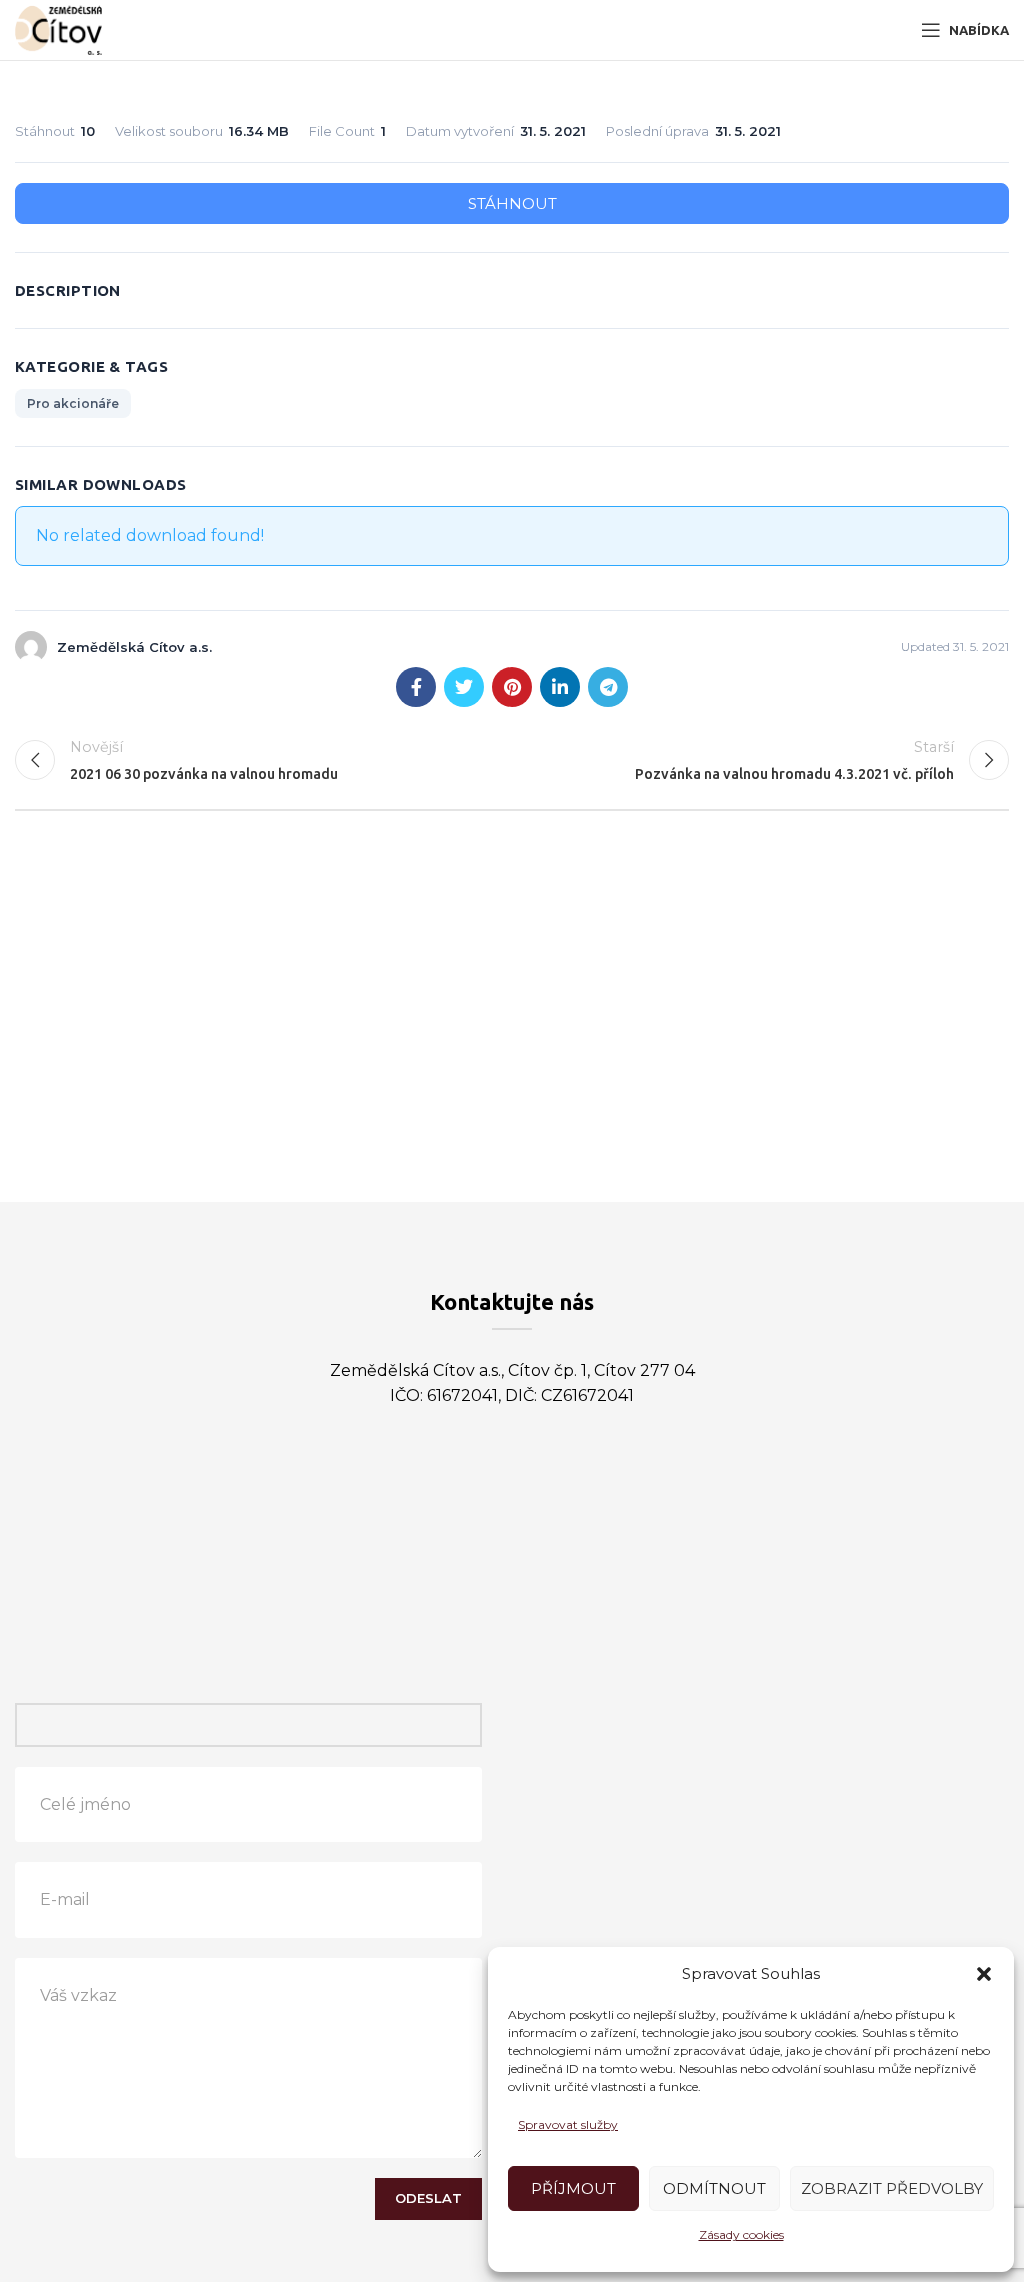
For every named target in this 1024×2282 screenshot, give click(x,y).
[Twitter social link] (464, 687)
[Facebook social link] (416, 687)
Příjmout (573, 2188)
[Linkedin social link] (560, 687)
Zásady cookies (741, 2234)
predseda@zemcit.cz (570, 1502)
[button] (984, 1974)
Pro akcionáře (73, 403)
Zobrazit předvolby (892, 2188)
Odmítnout (714, 2188)
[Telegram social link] (608, 687)
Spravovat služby (568, 2124)
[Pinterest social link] (512, 687)
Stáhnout (512, 203)
